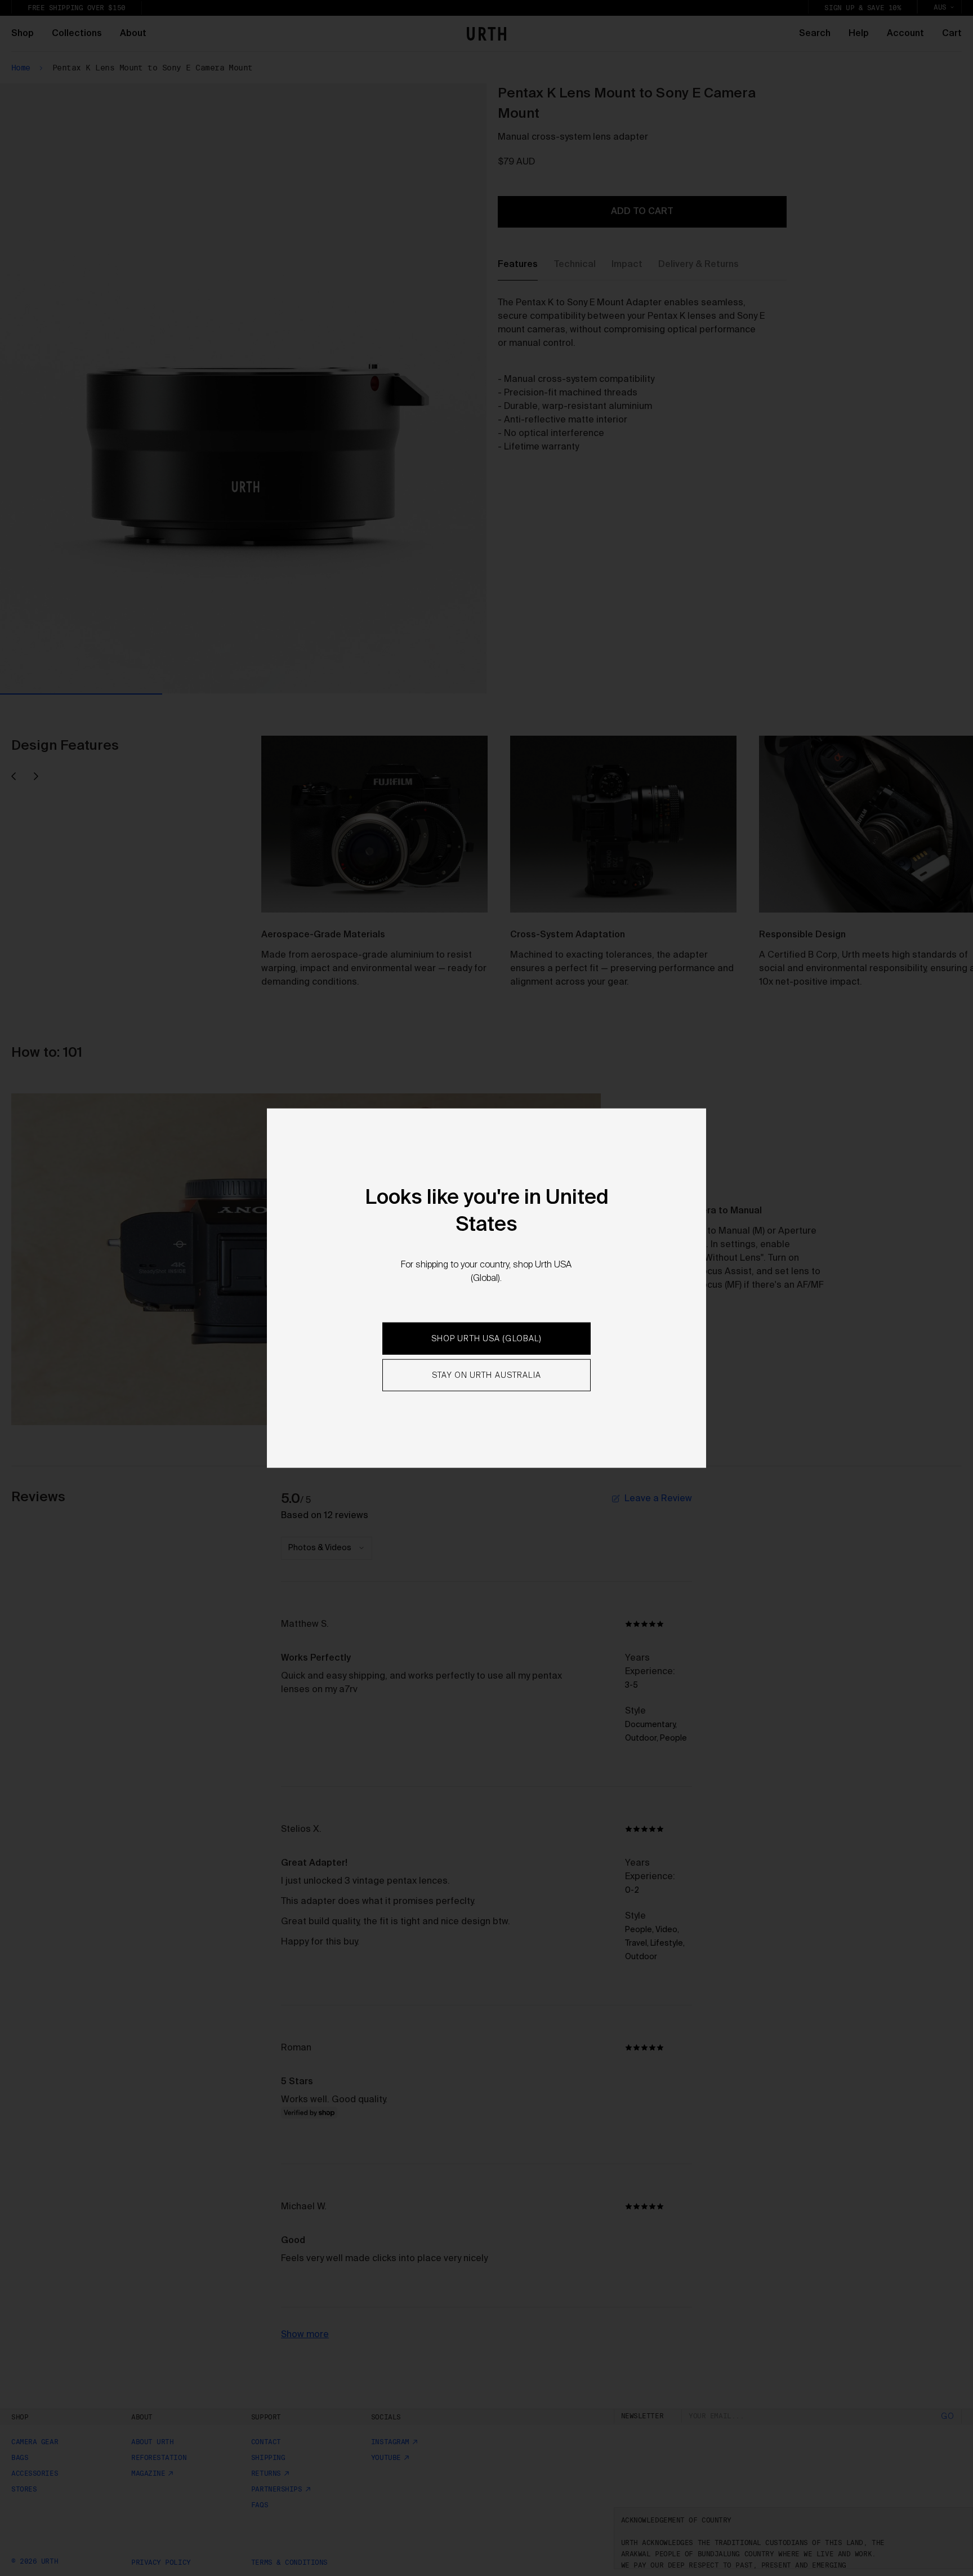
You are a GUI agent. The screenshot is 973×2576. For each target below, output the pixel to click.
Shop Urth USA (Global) (487, 1339)
